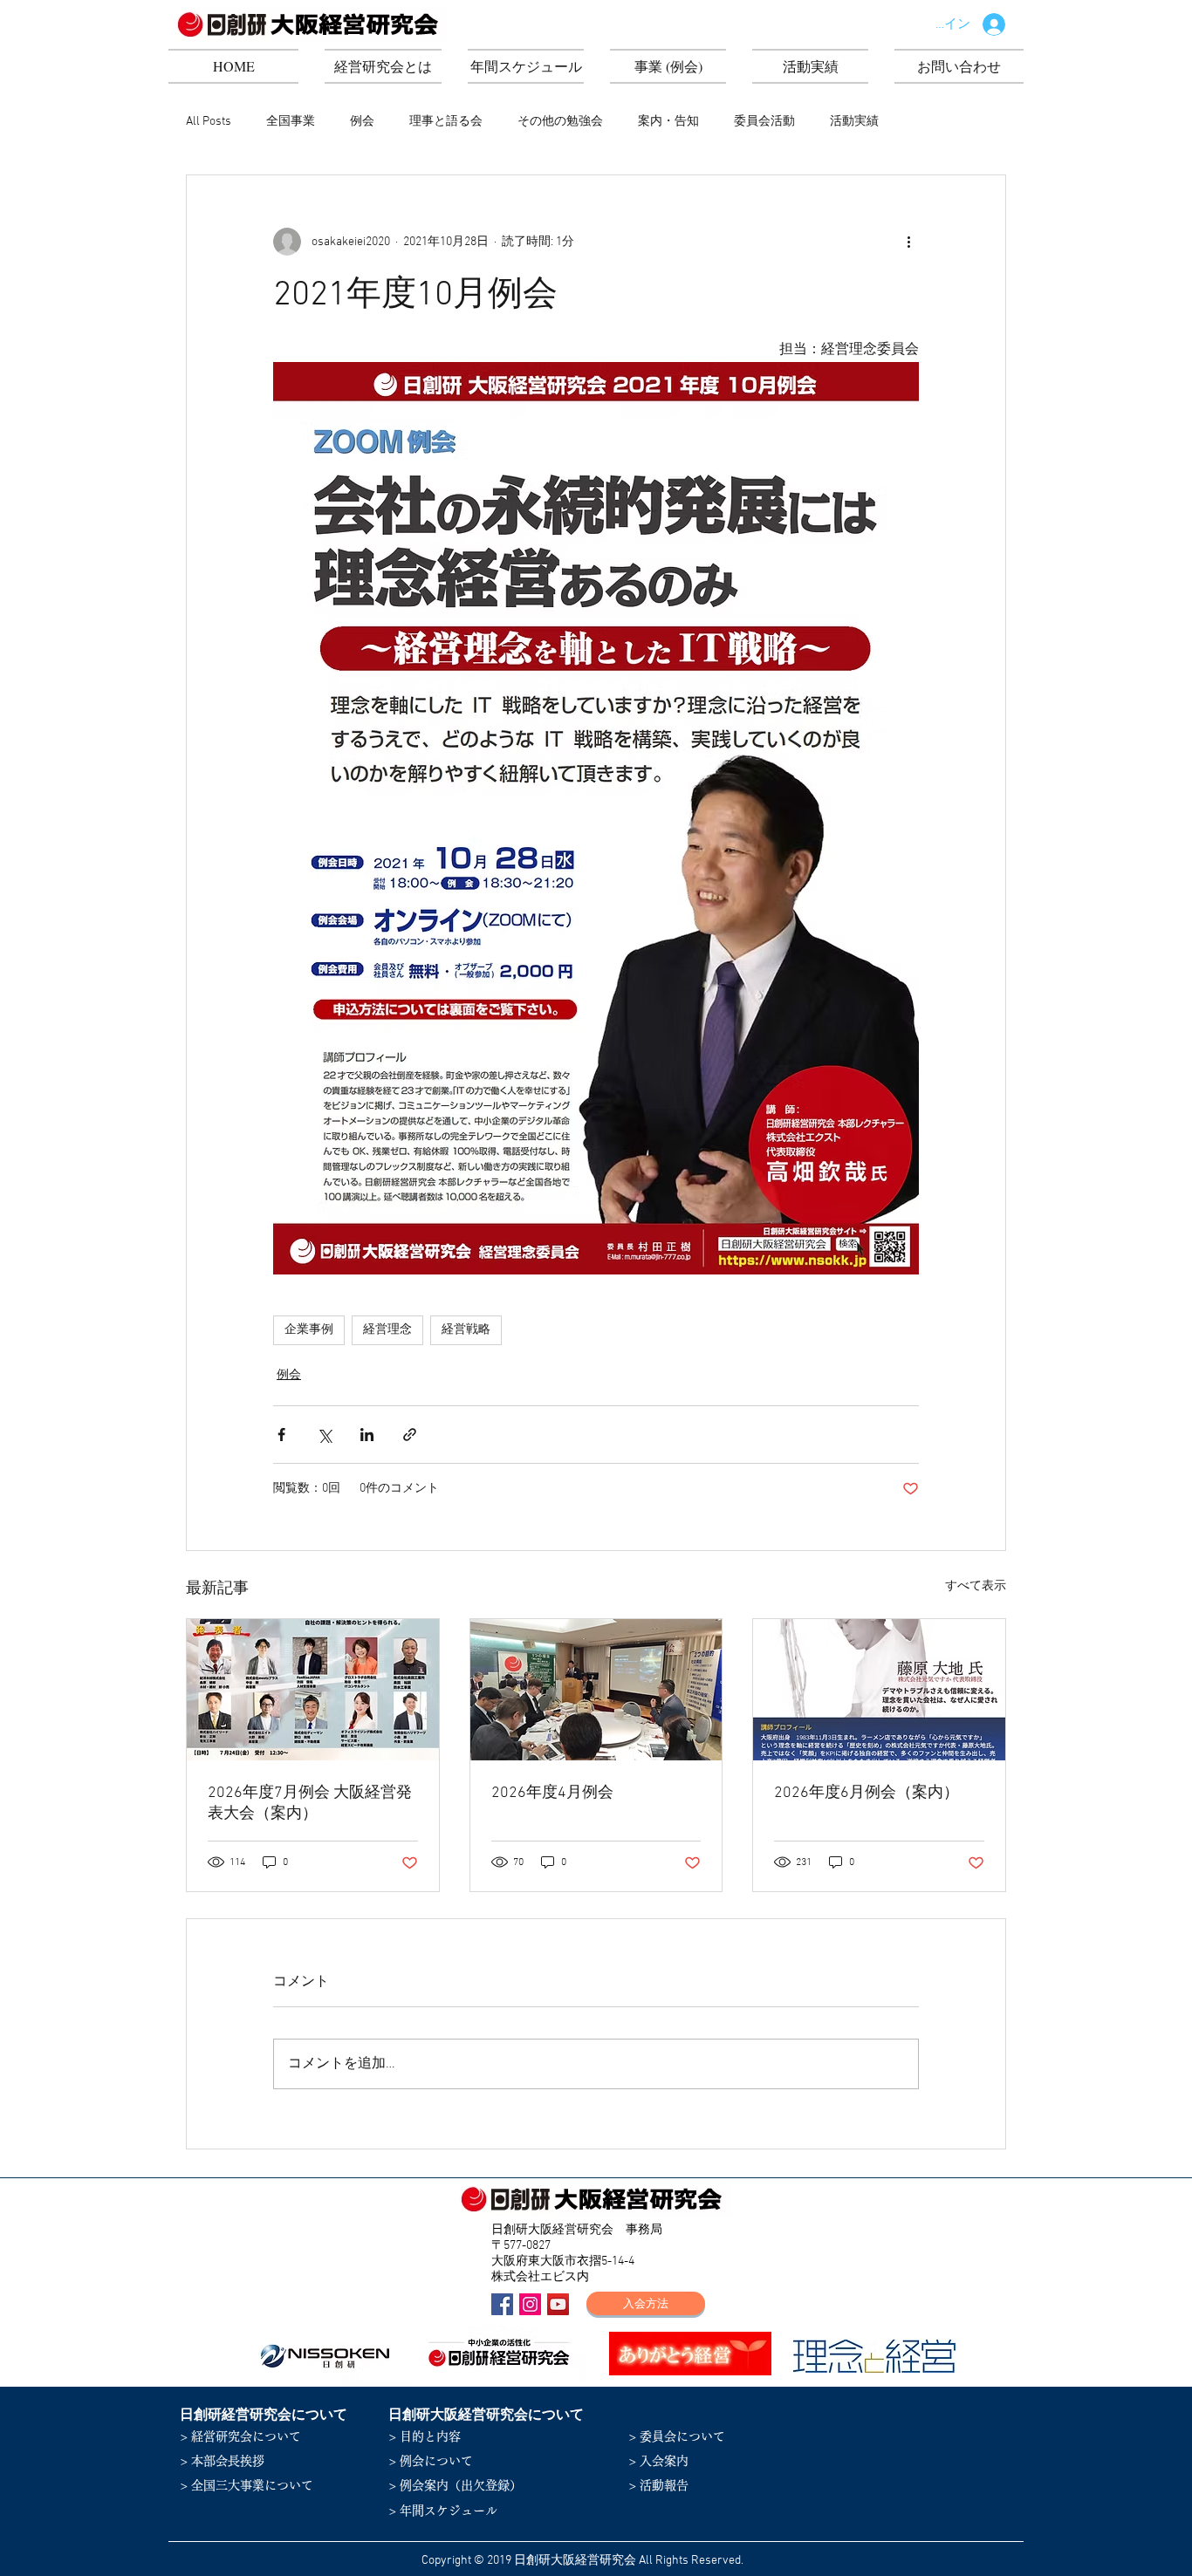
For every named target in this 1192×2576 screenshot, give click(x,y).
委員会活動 (764, 122)
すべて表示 (976, 1586)
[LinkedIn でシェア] (367, 1435)
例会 (362, 122)
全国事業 (291, 122)
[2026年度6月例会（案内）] (879, 1690)
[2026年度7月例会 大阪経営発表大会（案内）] (313, 1690)
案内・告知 (668, 122)
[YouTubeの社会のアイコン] (558, 2304)
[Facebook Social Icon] (502, 2304)
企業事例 (309, 1330)
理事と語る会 (446, 122)
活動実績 (854, 122)
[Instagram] (530, 2304)
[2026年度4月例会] (596, 1690)
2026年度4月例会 (552, 1793)
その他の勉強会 (560, 122)
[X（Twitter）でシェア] (324, 1435)
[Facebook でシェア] (281, 1435)
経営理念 (387, 1330)
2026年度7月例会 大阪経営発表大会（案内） (310, 1804)
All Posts (209, 122)
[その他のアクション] (908, 242)
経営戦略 (466, 1330)
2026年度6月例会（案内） (867, 1793)
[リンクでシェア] (410, 1435)
